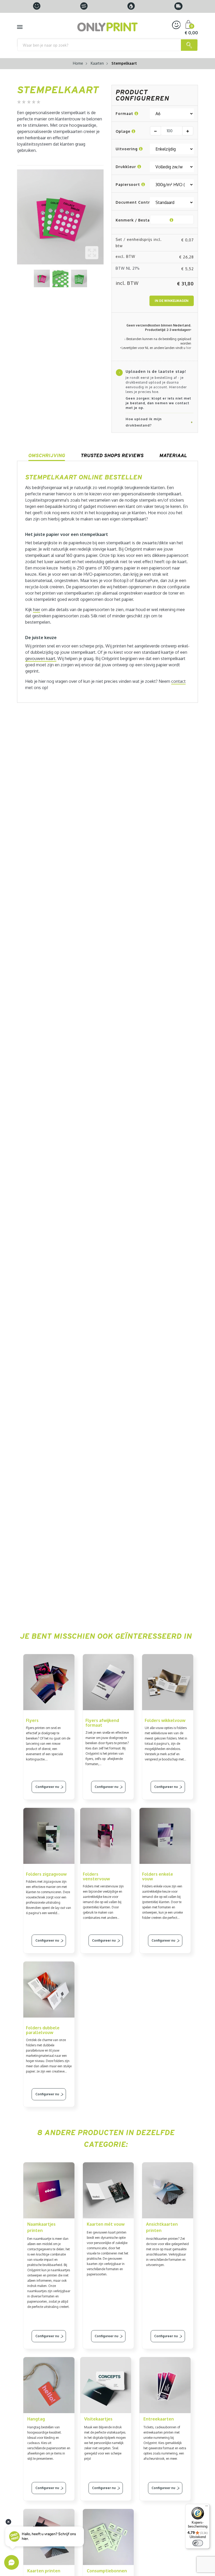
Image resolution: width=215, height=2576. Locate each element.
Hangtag (36, 2419)
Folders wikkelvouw (165, 1720)
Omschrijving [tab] (47, 455)
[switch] (198, 2543)
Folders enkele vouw (158, 1876)
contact (178, 681)
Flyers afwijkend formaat (102, 1723)
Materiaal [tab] (173, 455)
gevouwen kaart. (41, 658)
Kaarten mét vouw (106, 2224)
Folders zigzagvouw (46, 1874)
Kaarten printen (44, 2571)
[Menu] (207, 2507)
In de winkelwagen (172, 301)
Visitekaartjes (98, 2419)
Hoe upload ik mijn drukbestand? (144, 422)
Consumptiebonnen (107, 2571)
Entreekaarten (159, 2419)
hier (189, 348)
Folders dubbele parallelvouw (43, 2030)
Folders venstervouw (96, 1876)
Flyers (32, 1720)
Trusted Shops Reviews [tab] (112, 455)
